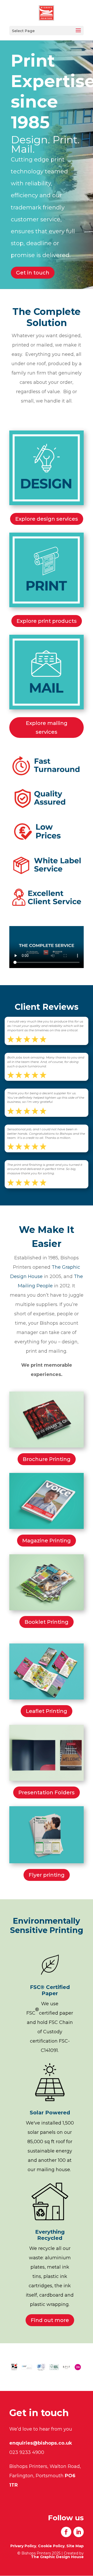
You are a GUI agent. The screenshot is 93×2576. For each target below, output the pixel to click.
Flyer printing (47, 1875)
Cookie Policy (51, 2546)
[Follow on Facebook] (66, 2532)
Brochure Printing (47, 1459)
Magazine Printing (47, 1541)
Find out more (50, 2320)
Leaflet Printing (47, 1711)
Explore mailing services (47, 728)
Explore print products (47, 621)
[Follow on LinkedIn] (79, 2532)
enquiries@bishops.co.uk (41, 2443)
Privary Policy (23, 2546)
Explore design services (47, 519)
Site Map (75, 2546)
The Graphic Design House (57, 2557)
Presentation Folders (47, 1792)
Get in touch (33, 273)
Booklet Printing (47, 1622)
